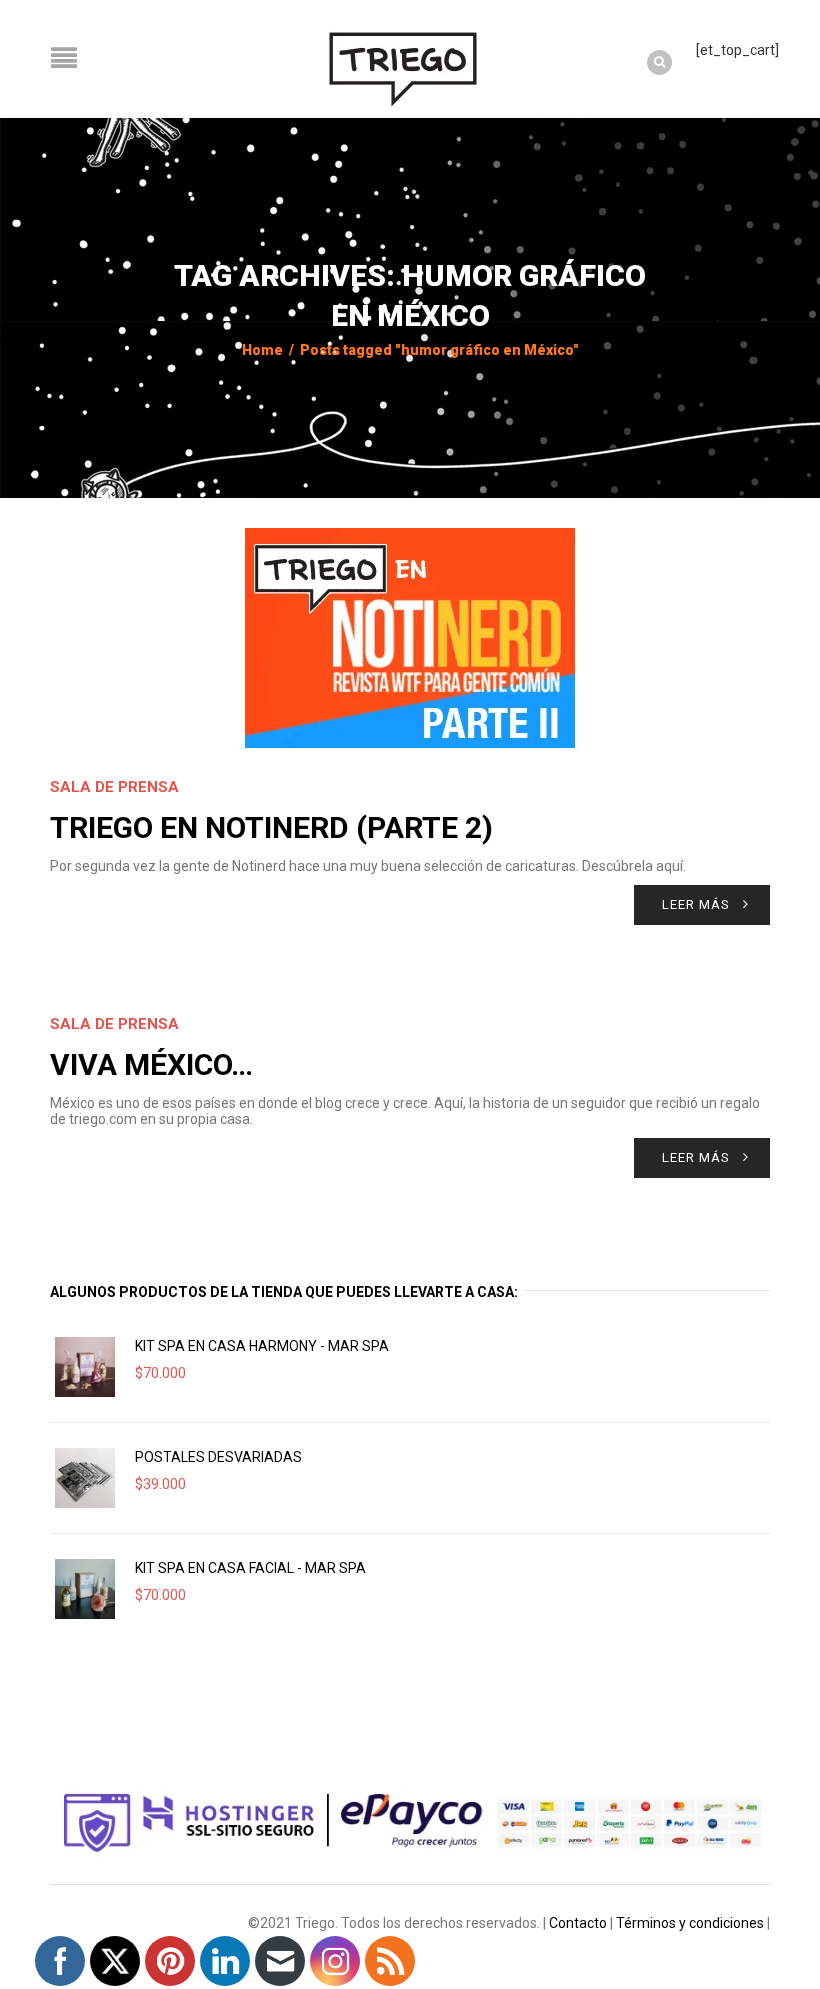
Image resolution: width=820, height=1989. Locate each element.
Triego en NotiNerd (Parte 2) (271, 827)
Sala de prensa (114, 787)
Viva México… (151, 1064)
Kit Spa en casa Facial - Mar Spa (250, 1568)
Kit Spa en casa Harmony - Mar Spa (262, 1346)
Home (262, 350)
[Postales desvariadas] (85, 1478)
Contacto (578, 1923)
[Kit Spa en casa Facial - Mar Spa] (85, 1589)
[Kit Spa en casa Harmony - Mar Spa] (85, 1367)
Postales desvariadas (218, 1457)
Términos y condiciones (690, 1923)
